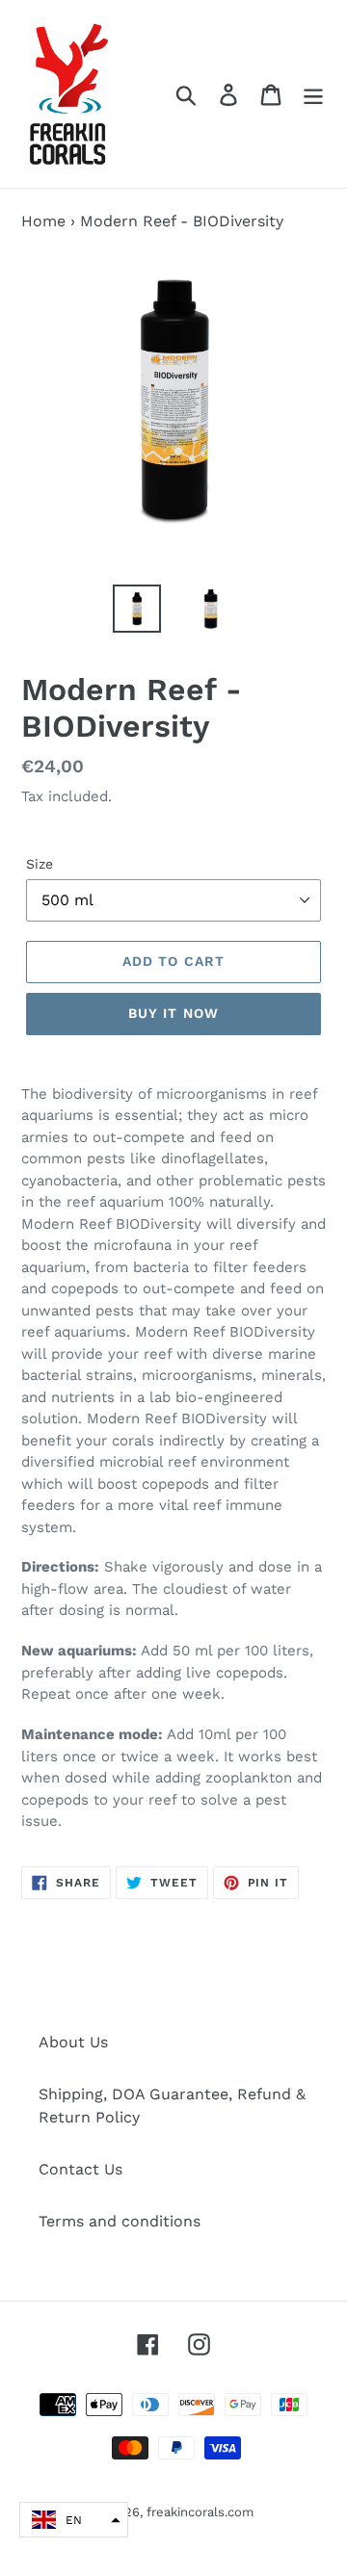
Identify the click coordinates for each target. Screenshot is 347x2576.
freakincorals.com (200, 2512)
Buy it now (173, 1013)
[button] (74, 2520)
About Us (73, 2042)
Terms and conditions (120, 2221)
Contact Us (80, 2169)
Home (43, 221)
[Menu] (313, 94)
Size (40, 864)
